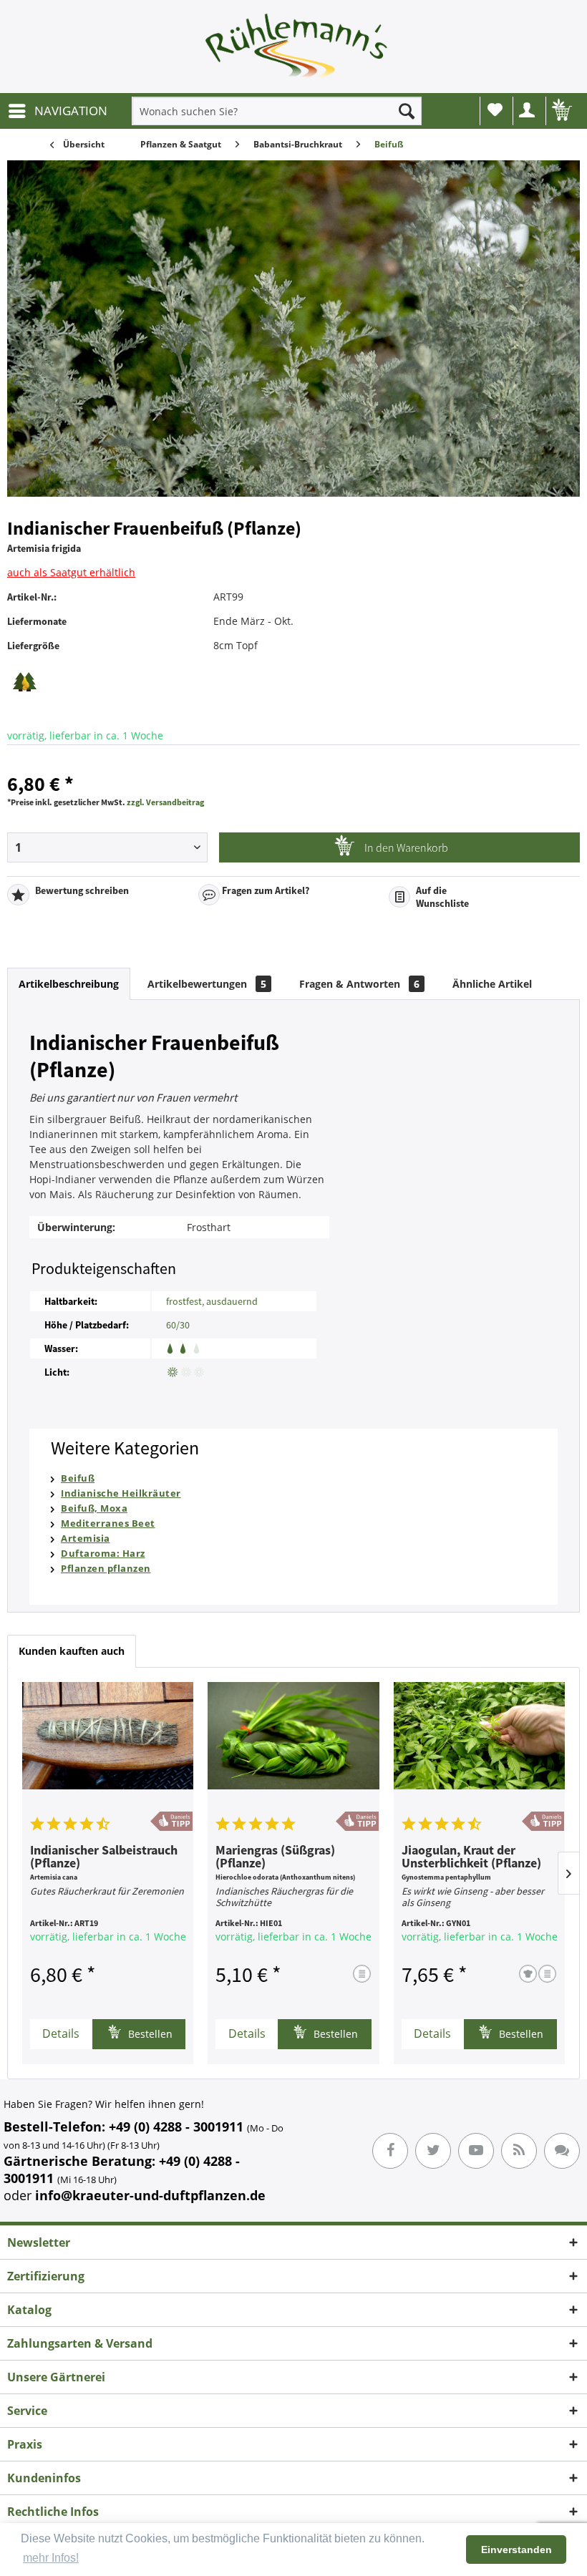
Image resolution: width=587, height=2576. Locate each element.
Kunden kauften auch (72, 1651)
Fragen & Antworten (359, 984)
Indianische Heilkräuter (121, 1493)
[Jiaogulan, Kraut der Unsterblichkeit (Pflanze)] (479, 1746)
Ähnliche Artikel (492, 984)
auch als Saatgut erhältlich (71, 572)
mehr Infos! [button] (51, 2558)
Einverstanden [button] (516, 2550)
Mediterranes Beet (108, 1523)
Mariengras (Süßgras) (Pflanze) (275, 1857)
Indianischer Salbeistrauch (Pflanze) (104, 1857)
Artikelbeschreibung (69, 984)
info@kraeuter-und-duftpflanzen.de (150, 2195)
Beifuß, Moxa (94, 1508)
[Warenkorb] (561, 111)
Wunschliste (495, 111)
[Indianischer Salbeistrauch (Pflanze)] (108, 1746)
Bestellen (149, 2034)
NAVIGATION (71, 111)
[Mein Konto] (528, 111)
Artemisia (86, 1538)
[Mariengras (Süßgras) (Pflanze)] (293, 1746)
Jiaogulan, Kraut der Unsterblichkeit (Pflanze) (471, 1857)
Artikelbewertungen (207, 984)
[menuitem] (57, 111)
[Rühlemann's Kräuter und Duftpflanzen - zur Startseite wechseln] (297, 50)
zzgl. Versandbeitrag (165, 802)
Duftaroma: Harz (103, 1553)
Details (61, 2033)
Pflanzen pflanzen (106, 1568)
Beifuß (78, 1478)
